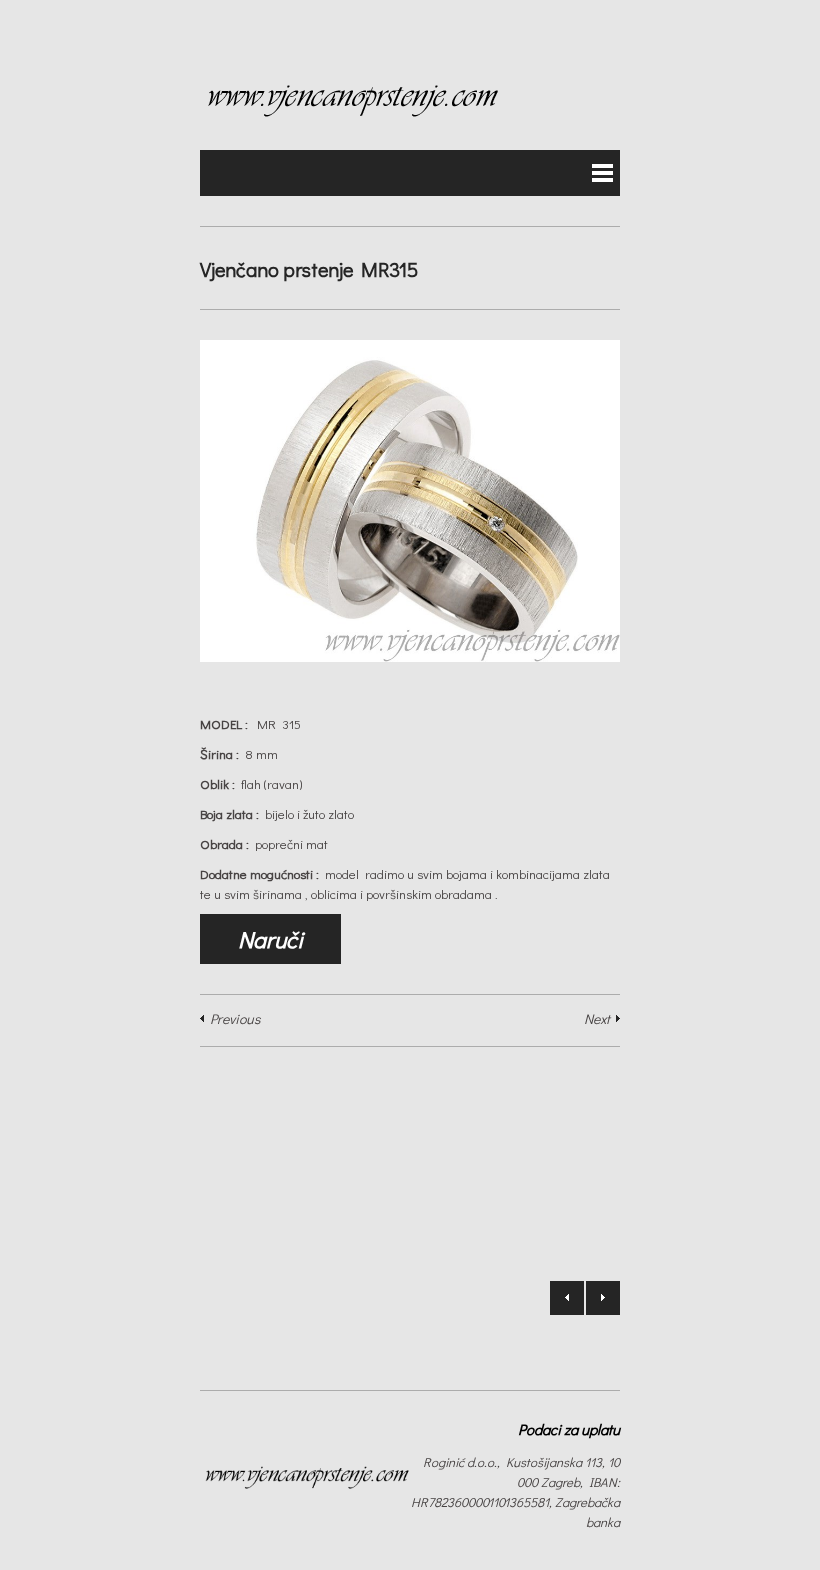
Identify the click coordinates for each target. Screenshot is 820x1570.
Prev (567, 1298)
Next (597, 1018)
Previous (235, 1018)
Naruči (270, 939)
